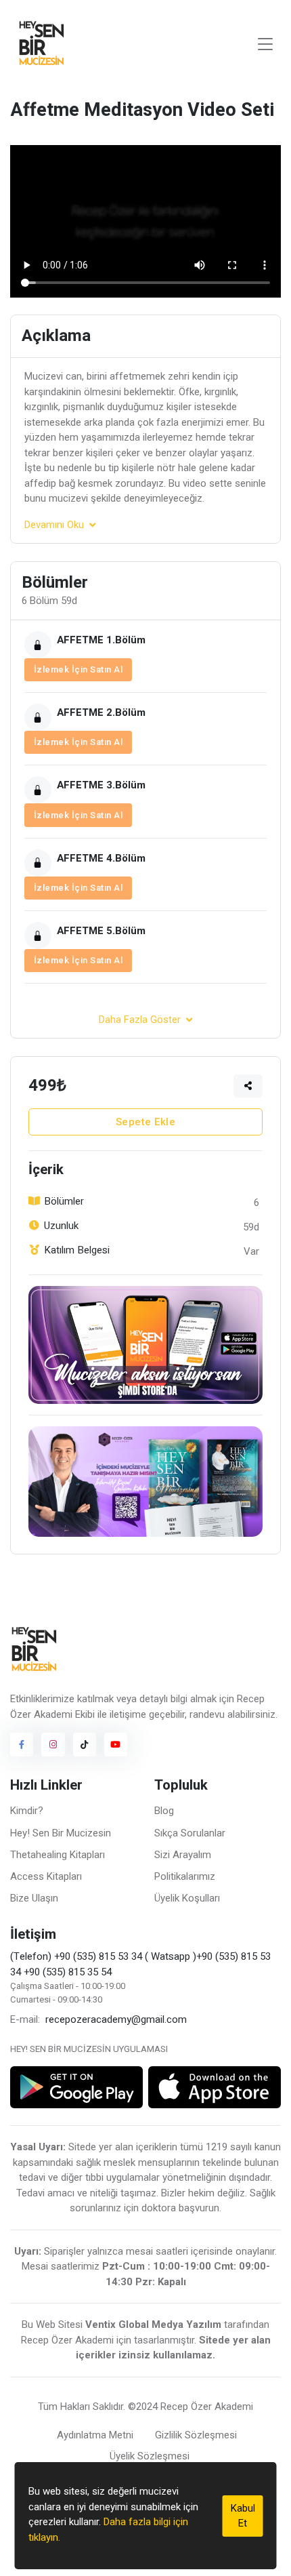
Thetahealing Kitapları (58, 1855)
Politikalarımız (185, 1876)
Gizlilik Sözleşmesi (196, 2435)
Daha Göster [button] (140, 1020)
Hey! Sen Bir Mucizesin (61, 1833)
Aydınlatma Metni (95, 2435)
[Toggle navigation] (265, 44)
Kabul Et (243, 2516)
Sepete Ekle (146, 1122)
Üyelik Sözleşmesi (150, 2456)
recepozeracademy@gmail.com (116, 2019)
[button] (248, 1086)
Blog (164, 1811)
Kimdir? (27, 1811)
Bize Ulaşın (34, 1898)
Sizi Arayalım (183, 1855)
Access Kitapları (46, 1876)
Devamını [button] (54, 525)
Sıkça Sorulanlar (190, 1833)
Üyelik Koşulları (187, 1898)
